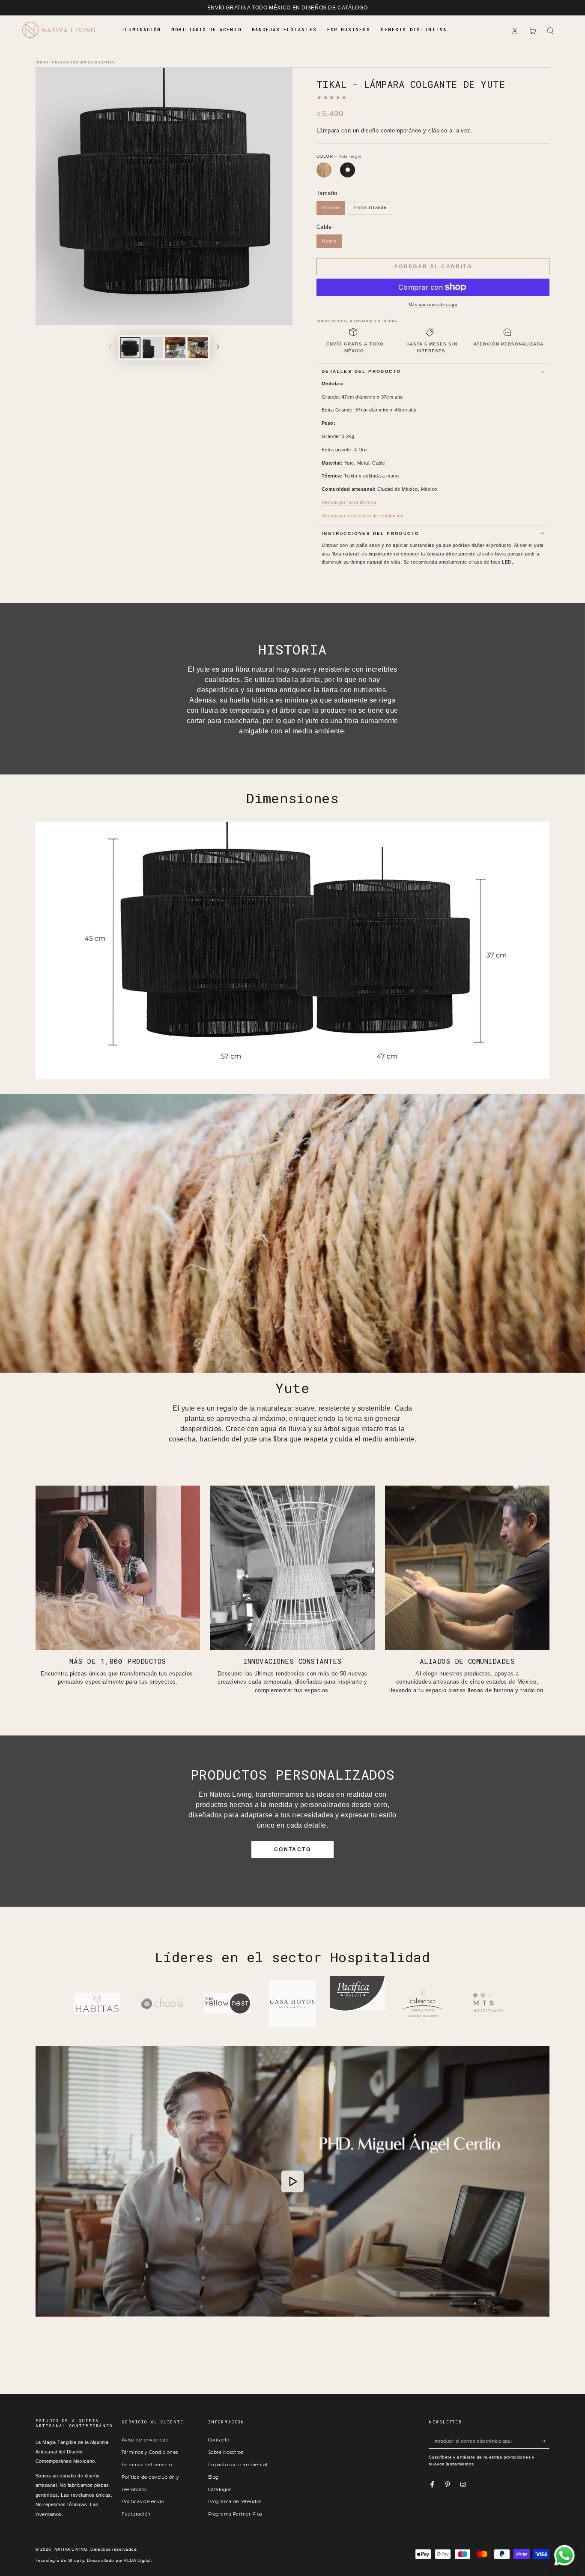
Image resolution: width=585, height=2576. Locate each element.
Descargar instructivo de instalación (363, 516)
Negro (329, 241)
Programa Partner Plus (235, 2514)
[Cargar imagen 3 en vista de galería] (175, 348)
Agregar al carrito (433, 267)
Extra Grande (370, 207)
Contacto (219, 2440)
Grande (331, 207)
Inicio (42, 62)
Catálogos (220, 2490)
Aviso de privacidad (145, 2440)
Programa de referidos (235, 2502)
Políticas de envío (143, 2502)
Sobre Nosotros (226, 2452)
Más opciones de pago (433, 305)
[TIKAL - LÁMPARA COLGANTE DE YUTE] (324, 170)
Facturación (136, 2514)
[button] (550, 31)
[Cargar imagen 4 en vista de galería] (198, 348)
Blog (213, 2477)
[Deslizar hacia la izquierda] (110, 348)
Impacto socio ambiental (238, 2465)
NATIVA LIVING (71, 2549)
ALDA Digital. (138, 2560)
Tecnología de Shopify (60, 2560)
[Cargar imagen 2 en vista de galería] (153, 348)
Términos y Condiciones (150, 2452)
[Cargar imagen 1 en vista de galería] (130, 348)
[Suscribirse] (546, 2441)
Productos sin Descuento (83, 62)
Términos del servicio (147, 2465)
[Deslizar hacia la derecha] (218, 348)
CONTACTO (292, 1849)
